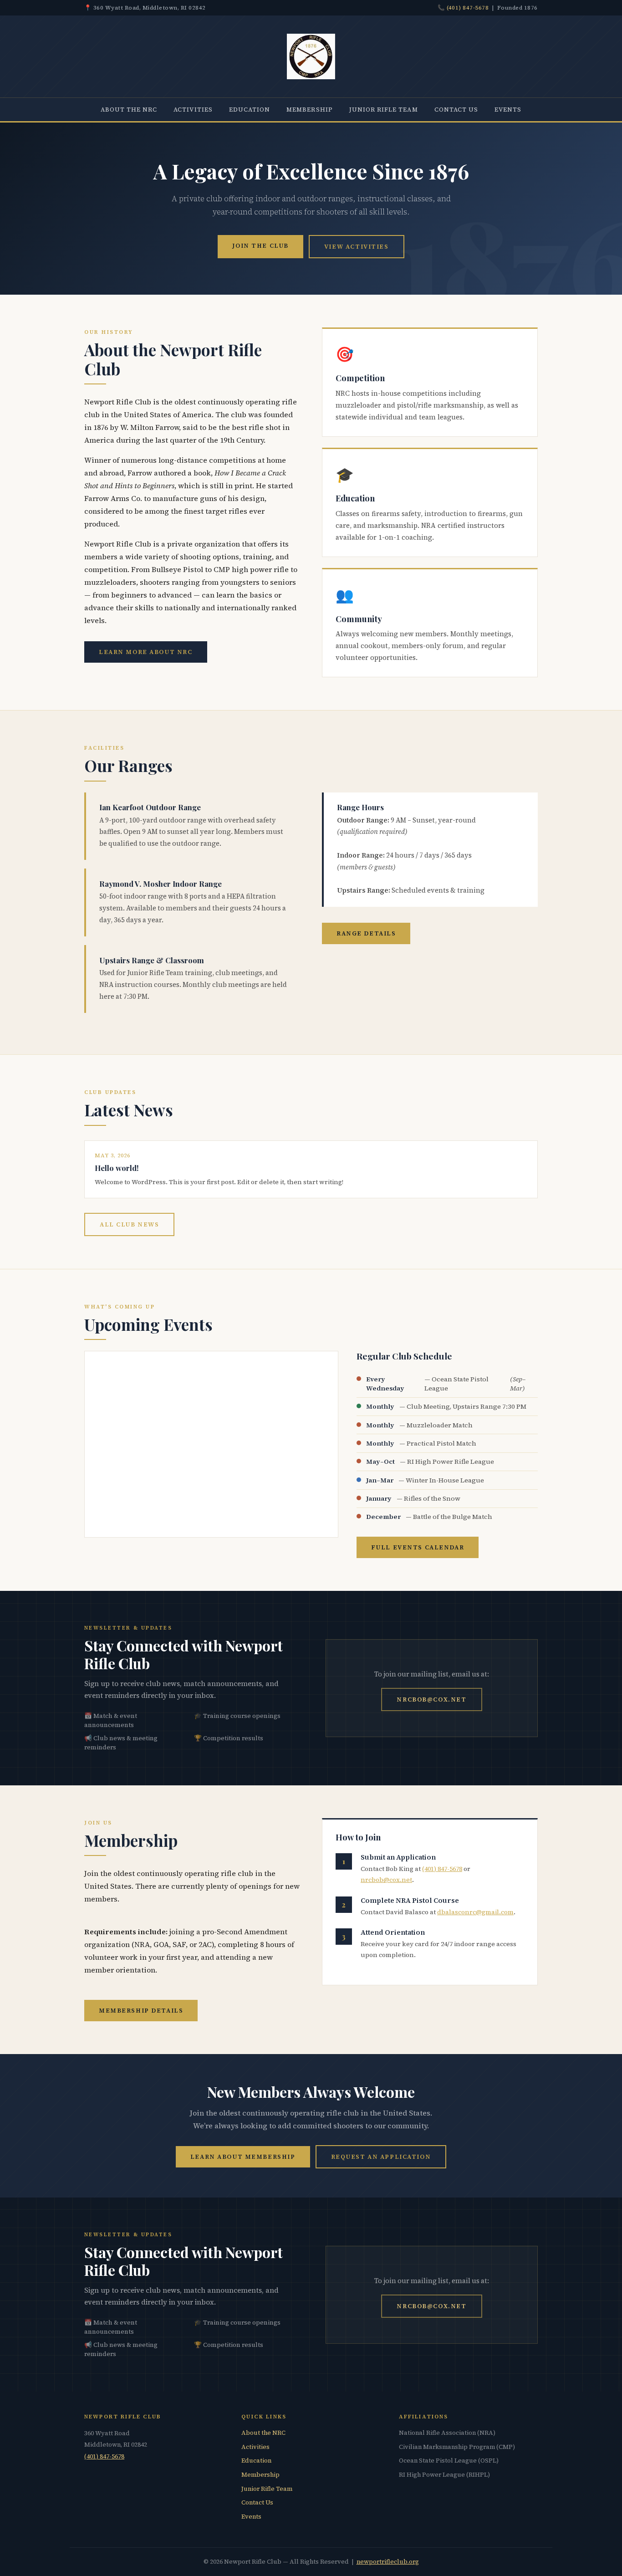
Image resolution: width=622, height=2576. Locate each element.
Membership (310, 109)
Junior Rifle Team (384, 109)
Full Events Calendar (418, 1547)
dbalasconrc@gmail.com (475, 1912)
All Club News (129, 1224)
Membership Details (141, 2010)
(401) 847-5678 (468, 8)
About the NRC (129, 109)
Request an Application (381, 2157)
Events (508, 109)
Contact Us (456, 109)
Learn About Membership (243, 2157)
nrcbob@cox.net (431, 1699)
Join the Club (260, 245)
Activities (193, 109)
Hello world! (117, 1168)
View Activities (357, 246)
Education (250, 109)
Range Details (366, 933)
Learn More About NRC (146, 652)
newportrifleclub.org (388, 2562)
